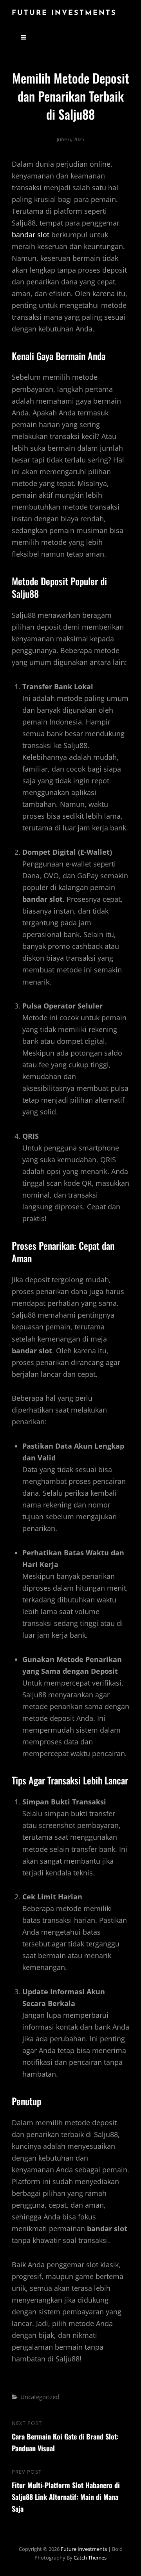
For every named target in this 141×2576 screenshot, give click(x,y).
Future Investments (64, 13)
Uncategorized (40, 2397)
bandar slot (31, 235)
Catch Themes (90, 2558)
